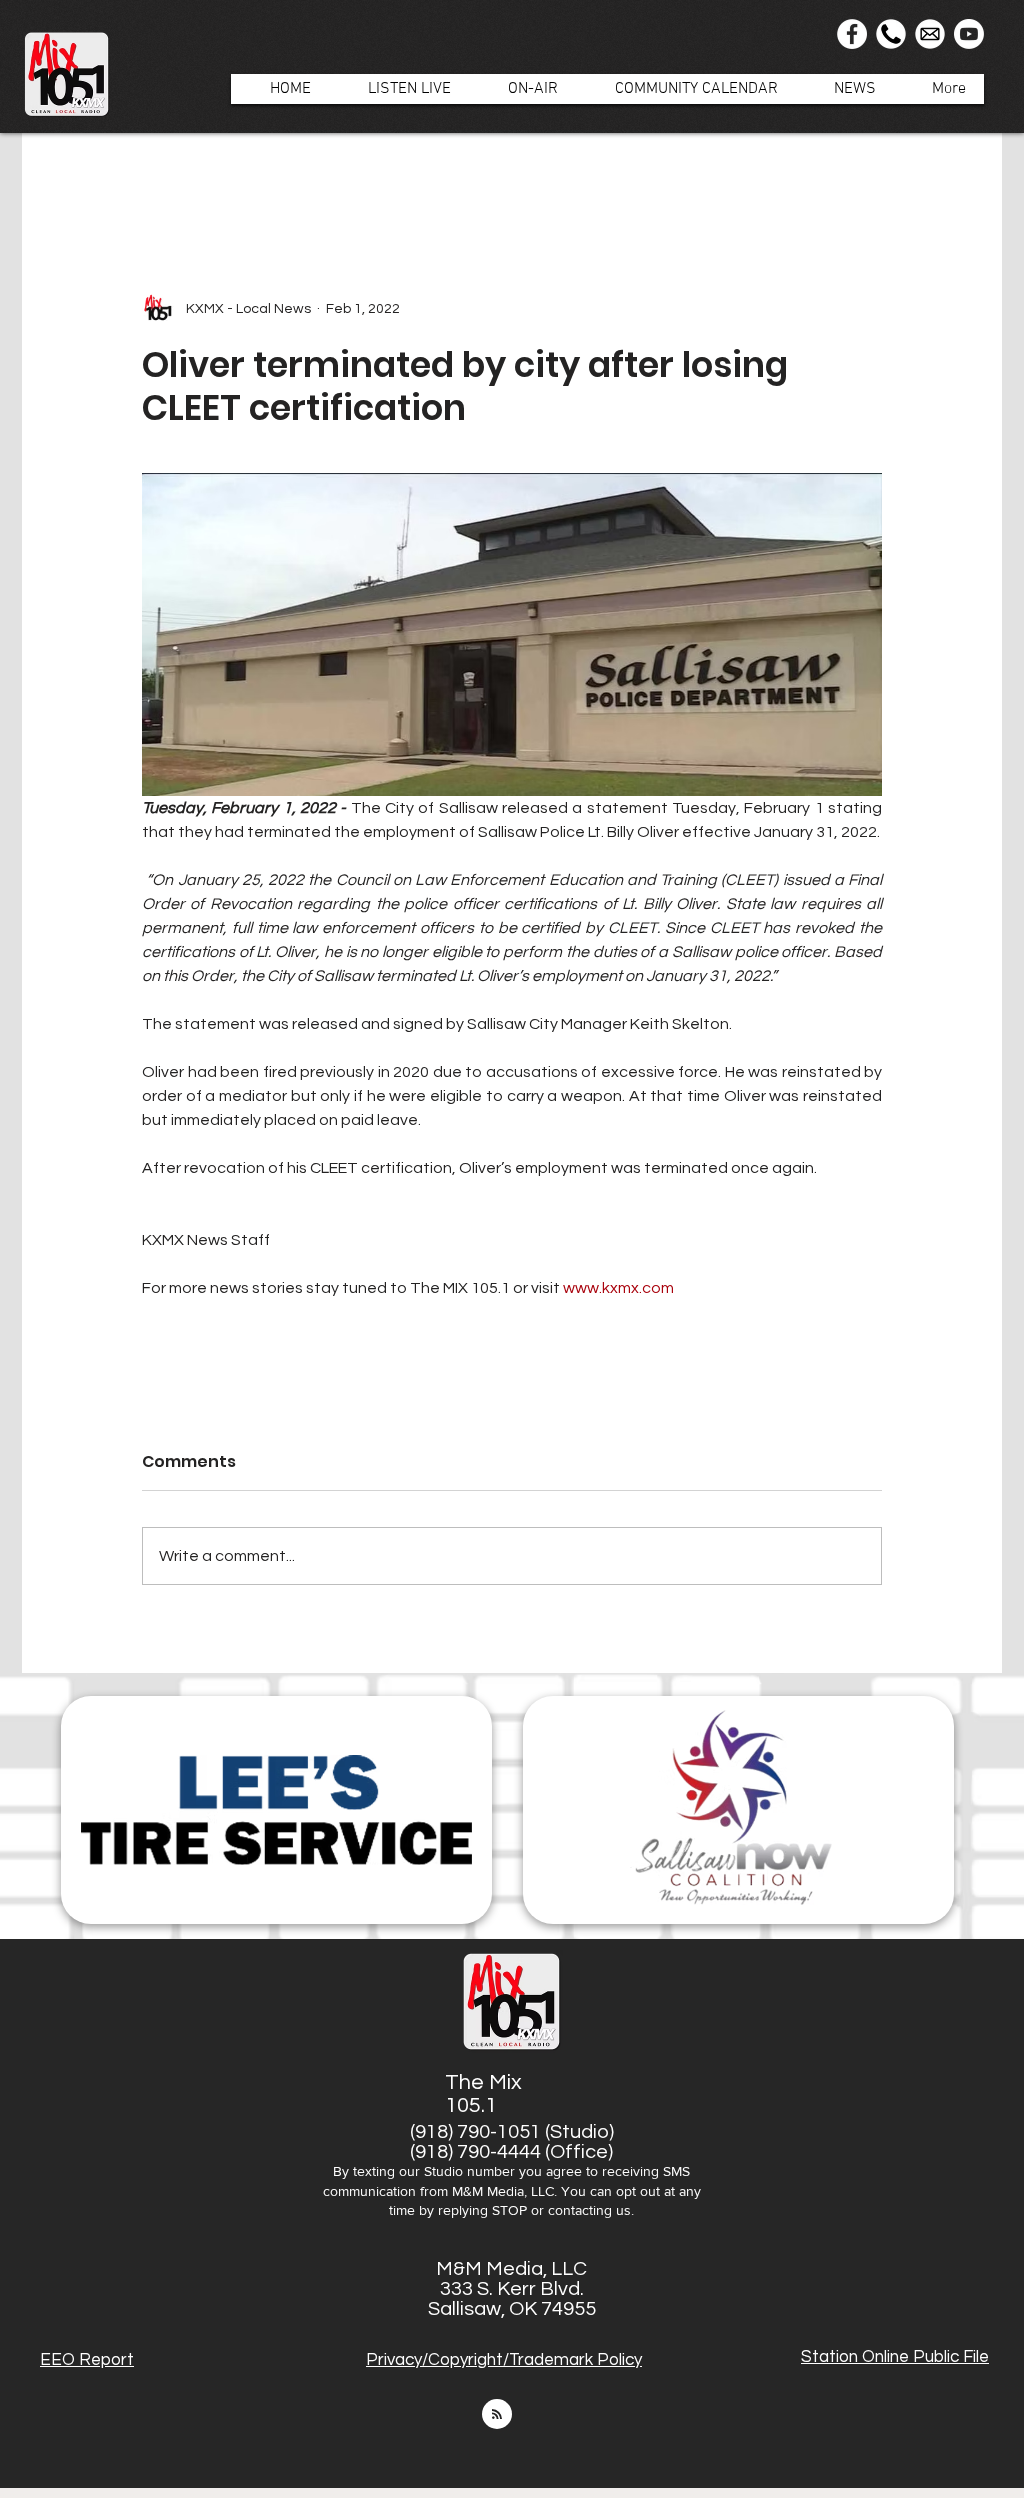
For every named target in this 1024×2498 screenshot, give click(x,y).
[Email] (930, 34)
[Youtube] (969, 34)
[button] (522, 89)
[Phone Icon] (891, 34)
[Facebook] (852, 34)
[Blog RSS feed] (497, 2415)
